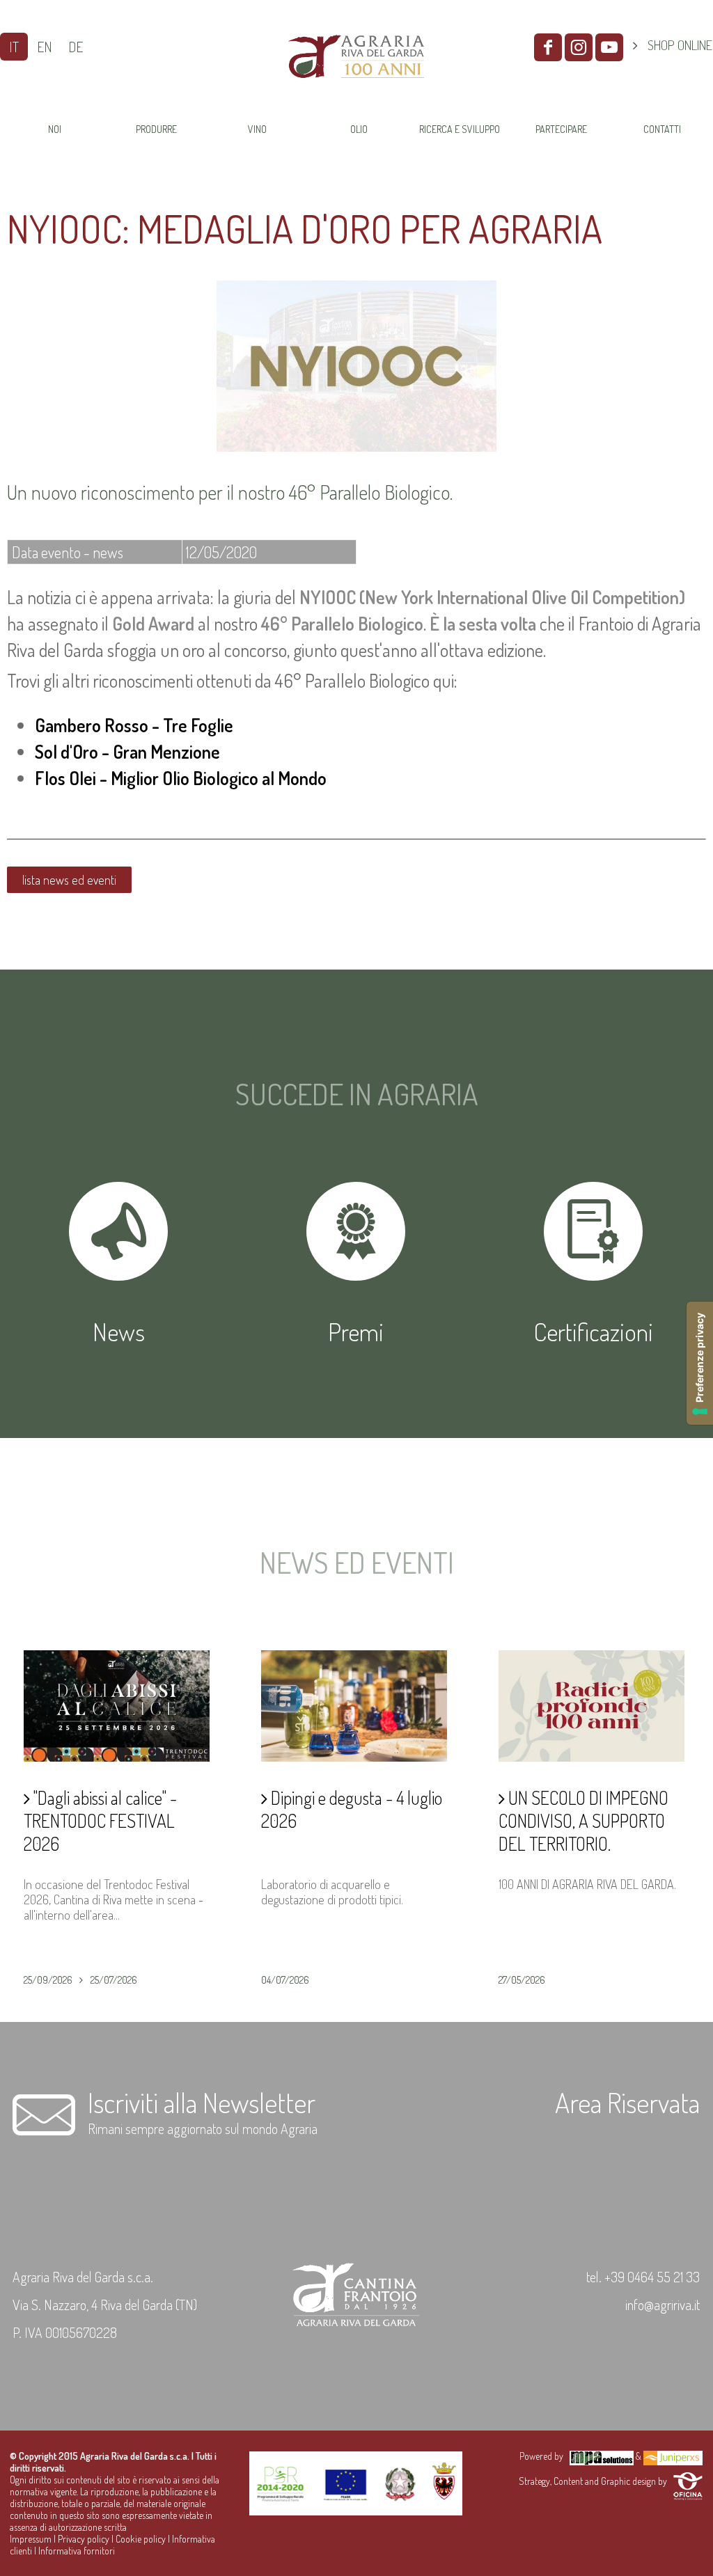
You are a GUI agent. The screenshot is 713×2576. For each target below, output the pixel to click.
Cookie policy (141, 2539)
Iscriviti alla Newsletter (202, 2102)
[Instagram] (579, 47)
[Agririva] (356, 93)
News (119, 1332)
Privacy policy (84, 2539)
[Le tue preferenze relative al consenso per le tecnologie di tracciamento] (700, 1363)
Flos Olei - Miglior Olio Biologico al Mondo (181, 778)
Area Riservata (627, 2102)
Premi (356, 1332)
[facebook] (548, 47)
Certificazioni (593, 1332)
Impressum (31, 2539)
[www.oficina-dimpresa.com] (688, 2481)
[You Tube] (609, 47)
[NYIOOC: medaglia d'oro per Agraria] (356, 447)
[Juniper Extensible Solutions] (673, 2456)
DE (76, 47)
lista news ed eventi (69, 880)
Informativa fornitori (77, 2551)
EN (45, 47)
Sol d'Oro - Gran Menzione (127, 751)
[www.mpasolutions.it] (602, 2456)
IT (14, 47)
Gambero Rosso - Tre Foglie (134, 725)
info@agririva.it (663, 2305)
